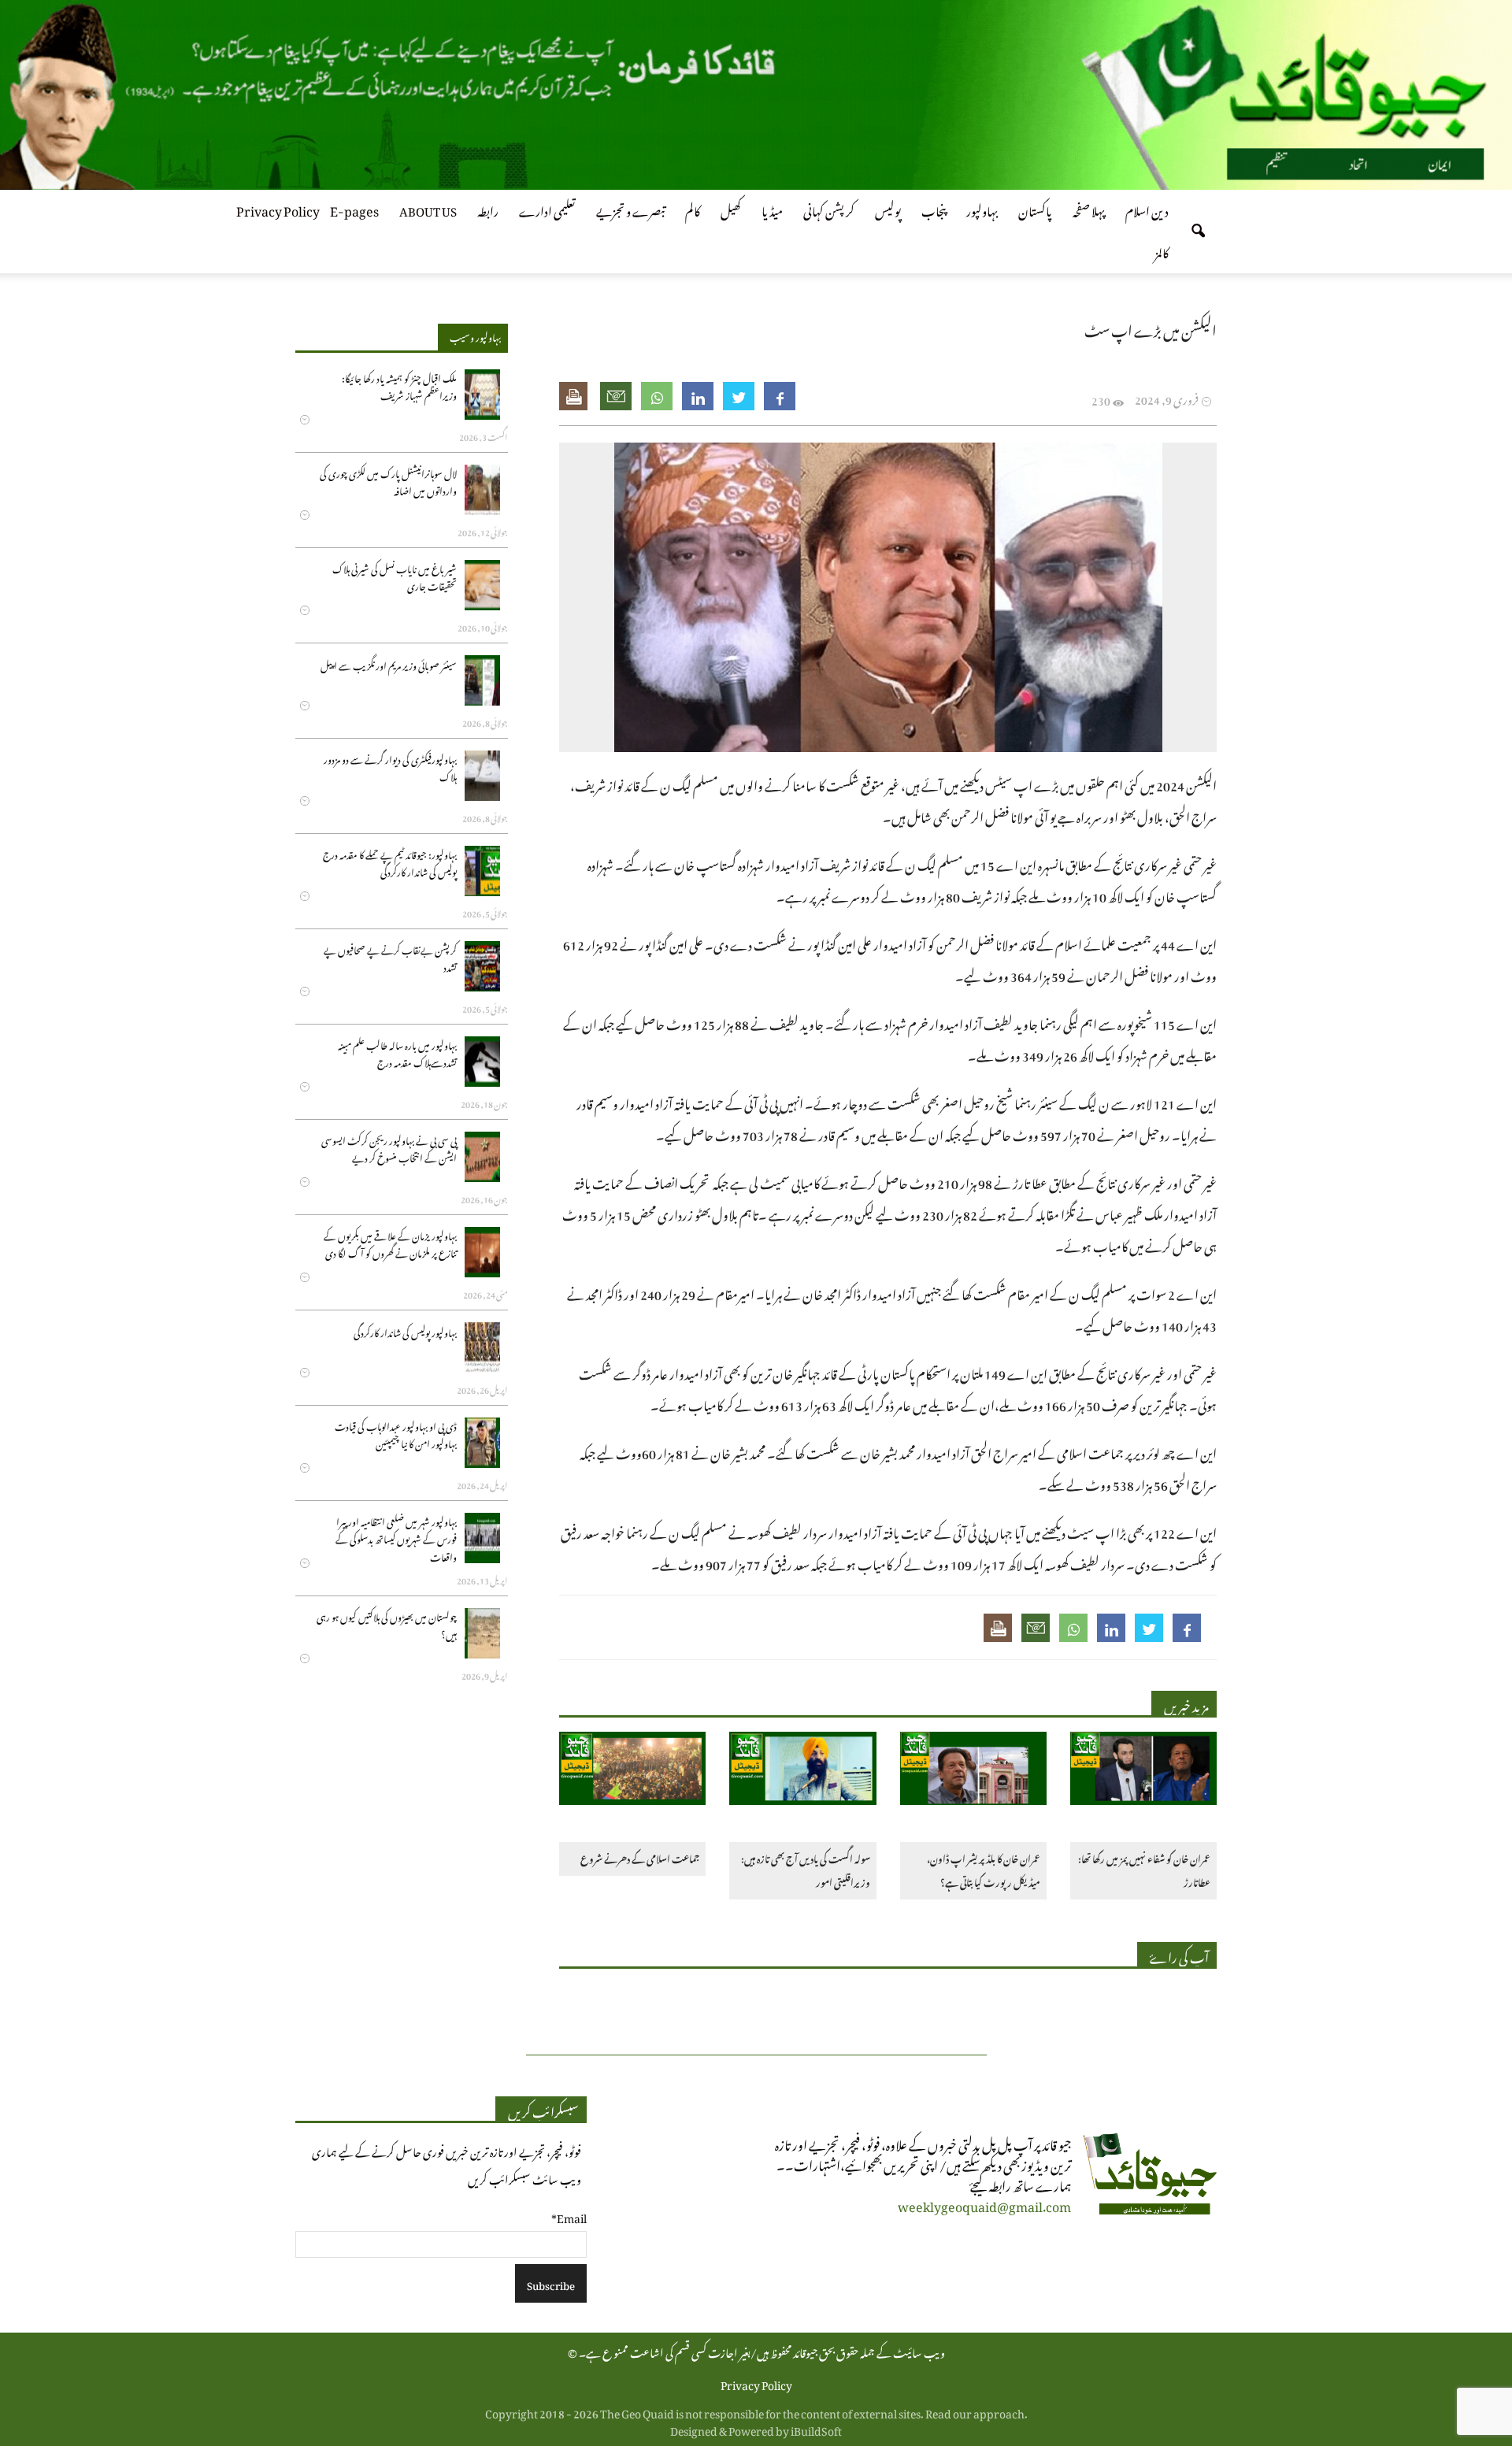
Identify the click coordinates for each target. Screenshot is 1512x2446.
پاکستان (1035, 209)
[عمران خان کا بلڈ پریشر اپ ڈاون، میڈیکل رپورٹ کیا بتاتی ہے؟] (973, 1771)
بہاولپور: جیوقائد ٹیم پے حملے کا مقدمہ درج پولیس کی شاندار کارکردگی (390, 862)
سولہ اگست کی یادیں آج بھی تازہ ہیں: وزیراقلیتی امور (805, 1869)
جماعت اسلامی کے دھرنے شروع (640, 1857)
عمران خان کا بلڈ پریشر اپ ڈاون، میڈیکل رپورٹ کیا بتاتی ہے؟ (984, 1869)
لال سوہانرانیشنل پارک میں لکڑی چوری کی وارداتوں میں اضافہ (388, 481)
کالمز (1162, 250)
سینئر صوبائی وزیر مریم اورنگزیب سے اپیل (389, 664)
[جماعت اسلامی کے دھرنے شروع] (632, 1771)
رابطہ (488, 209)
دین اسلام (1147, 209)
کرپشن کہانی (829, 209)
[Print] (575, 396)
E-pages (354, 209)
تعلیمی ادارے (547, 209)
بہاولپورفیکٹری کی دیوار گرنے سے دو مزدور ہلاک (390, 767)
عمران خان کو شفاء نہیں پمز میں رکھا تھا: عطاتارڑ (1144, 1869)
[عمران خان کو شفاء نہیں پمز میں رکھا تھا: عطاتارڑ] (1143, 1771)
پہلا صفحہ (1089, 209)
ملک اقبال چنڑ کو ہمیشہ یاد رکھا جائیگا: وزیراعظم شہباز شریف (399, 385)
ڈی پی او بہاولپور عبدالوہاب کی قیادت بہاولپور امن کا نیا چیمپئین (396, 1434)
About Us (428, 209)
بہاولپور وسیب (475, 335)
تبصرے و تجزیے (630, 209)
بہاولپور (982, 209)
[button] (1198, 232)
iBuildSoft (816, 2428)
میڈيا (772, 209)
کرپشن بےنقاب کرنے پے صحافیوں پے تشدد (390, 957)
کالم (693, 209)
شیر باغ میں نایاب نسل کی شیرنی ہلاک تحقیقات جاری (395, 576)
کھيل (731, 209)
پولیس (888, 209)
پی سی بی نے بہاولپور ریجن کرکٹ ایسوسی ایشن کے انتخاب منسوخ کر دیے (389, 1148)
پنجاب (934, 209)
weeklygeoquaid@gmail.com (984, 2204)
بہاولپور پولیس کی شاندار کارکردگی (405, 1331)
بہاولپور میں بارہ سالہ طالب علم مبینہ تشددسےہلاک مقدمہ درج (397, 1053)
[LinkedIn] (698, 396)
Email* (569, 2216)
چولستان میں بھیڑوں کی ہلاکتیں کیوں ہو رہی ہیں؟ (387, 1624)
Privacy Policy (278, 209)
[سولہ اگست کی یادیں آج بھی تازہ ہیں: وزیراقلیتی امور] (802, 1771)
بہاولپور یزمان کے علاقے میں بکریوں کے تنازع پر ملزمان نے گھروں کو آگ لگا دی (390, 1243)
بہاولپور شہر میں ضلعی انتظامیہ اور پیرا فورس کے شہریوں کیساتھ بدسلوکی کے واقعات (396, 1538)
